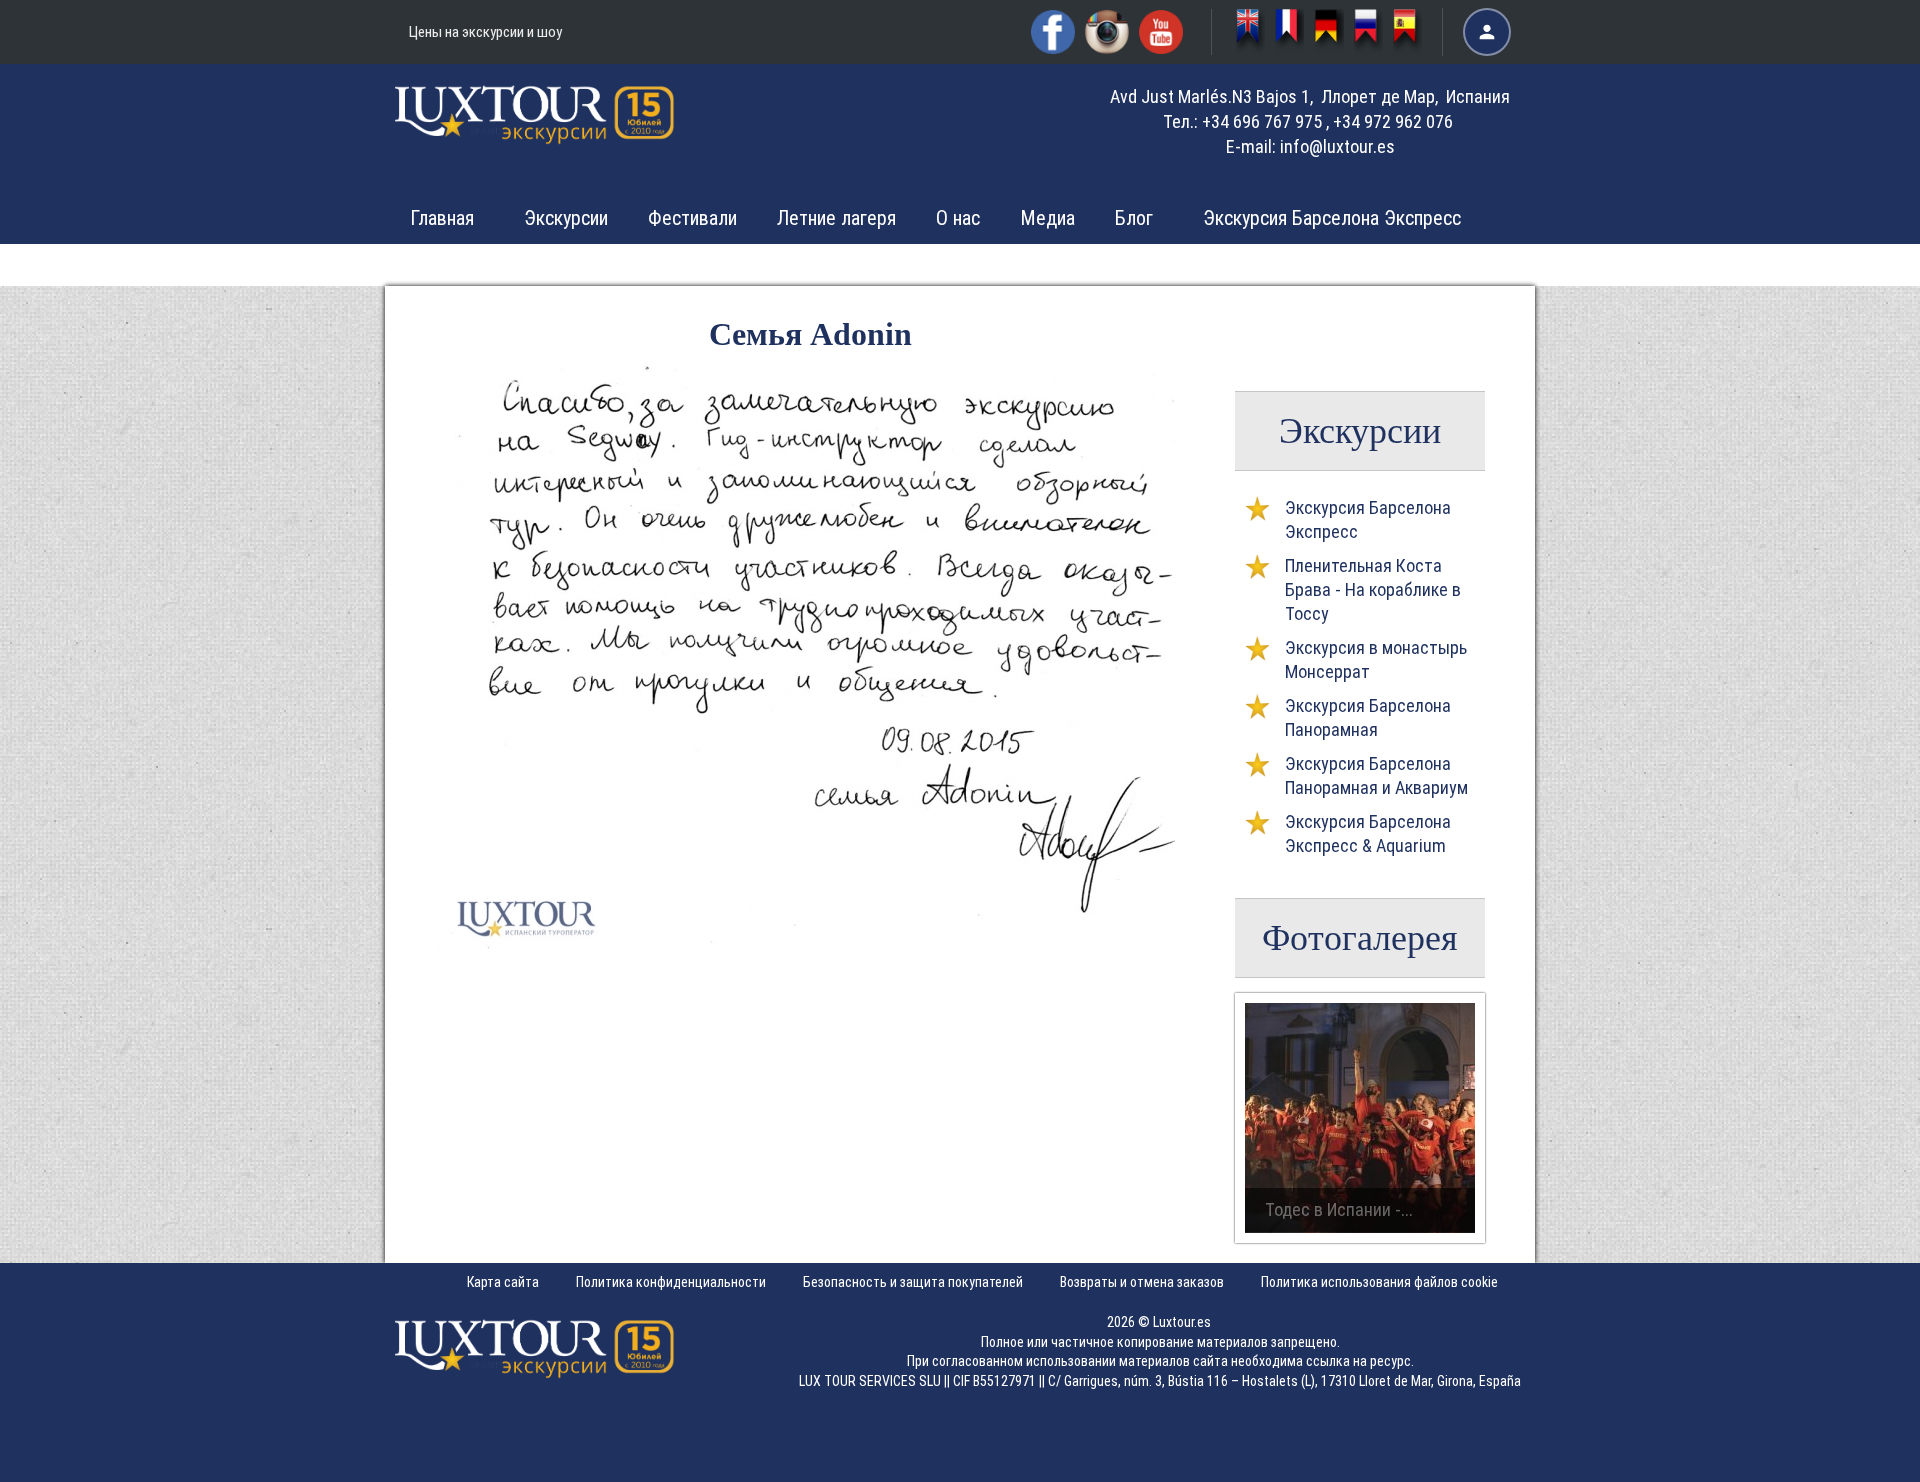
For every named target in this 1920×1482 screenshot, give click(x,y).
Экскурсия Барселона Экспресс (1332, 218)
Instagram (1107, 32)
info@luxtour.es (1337, 146)
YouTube (1161, 32)
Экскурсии (566, 218)
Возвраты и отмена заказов (1142, 1282)
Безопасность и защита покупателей (913, 1282)
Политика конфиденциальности (671, 1282)
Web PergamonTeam (1858, 1454)
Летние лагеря (836, 218)
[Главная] (535, 129)
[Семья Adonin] (805, 946)
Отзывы (1148, 264)
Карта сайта (503, 1282)
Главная (442, 218)
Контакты (1271, 264)
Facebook (1053, 32)
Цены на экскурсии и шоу (485, 32)
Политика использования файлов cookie (1379, 1282)
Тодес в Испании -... (1339, 1209)
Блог (1134, 218)
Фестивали (692, 218)
